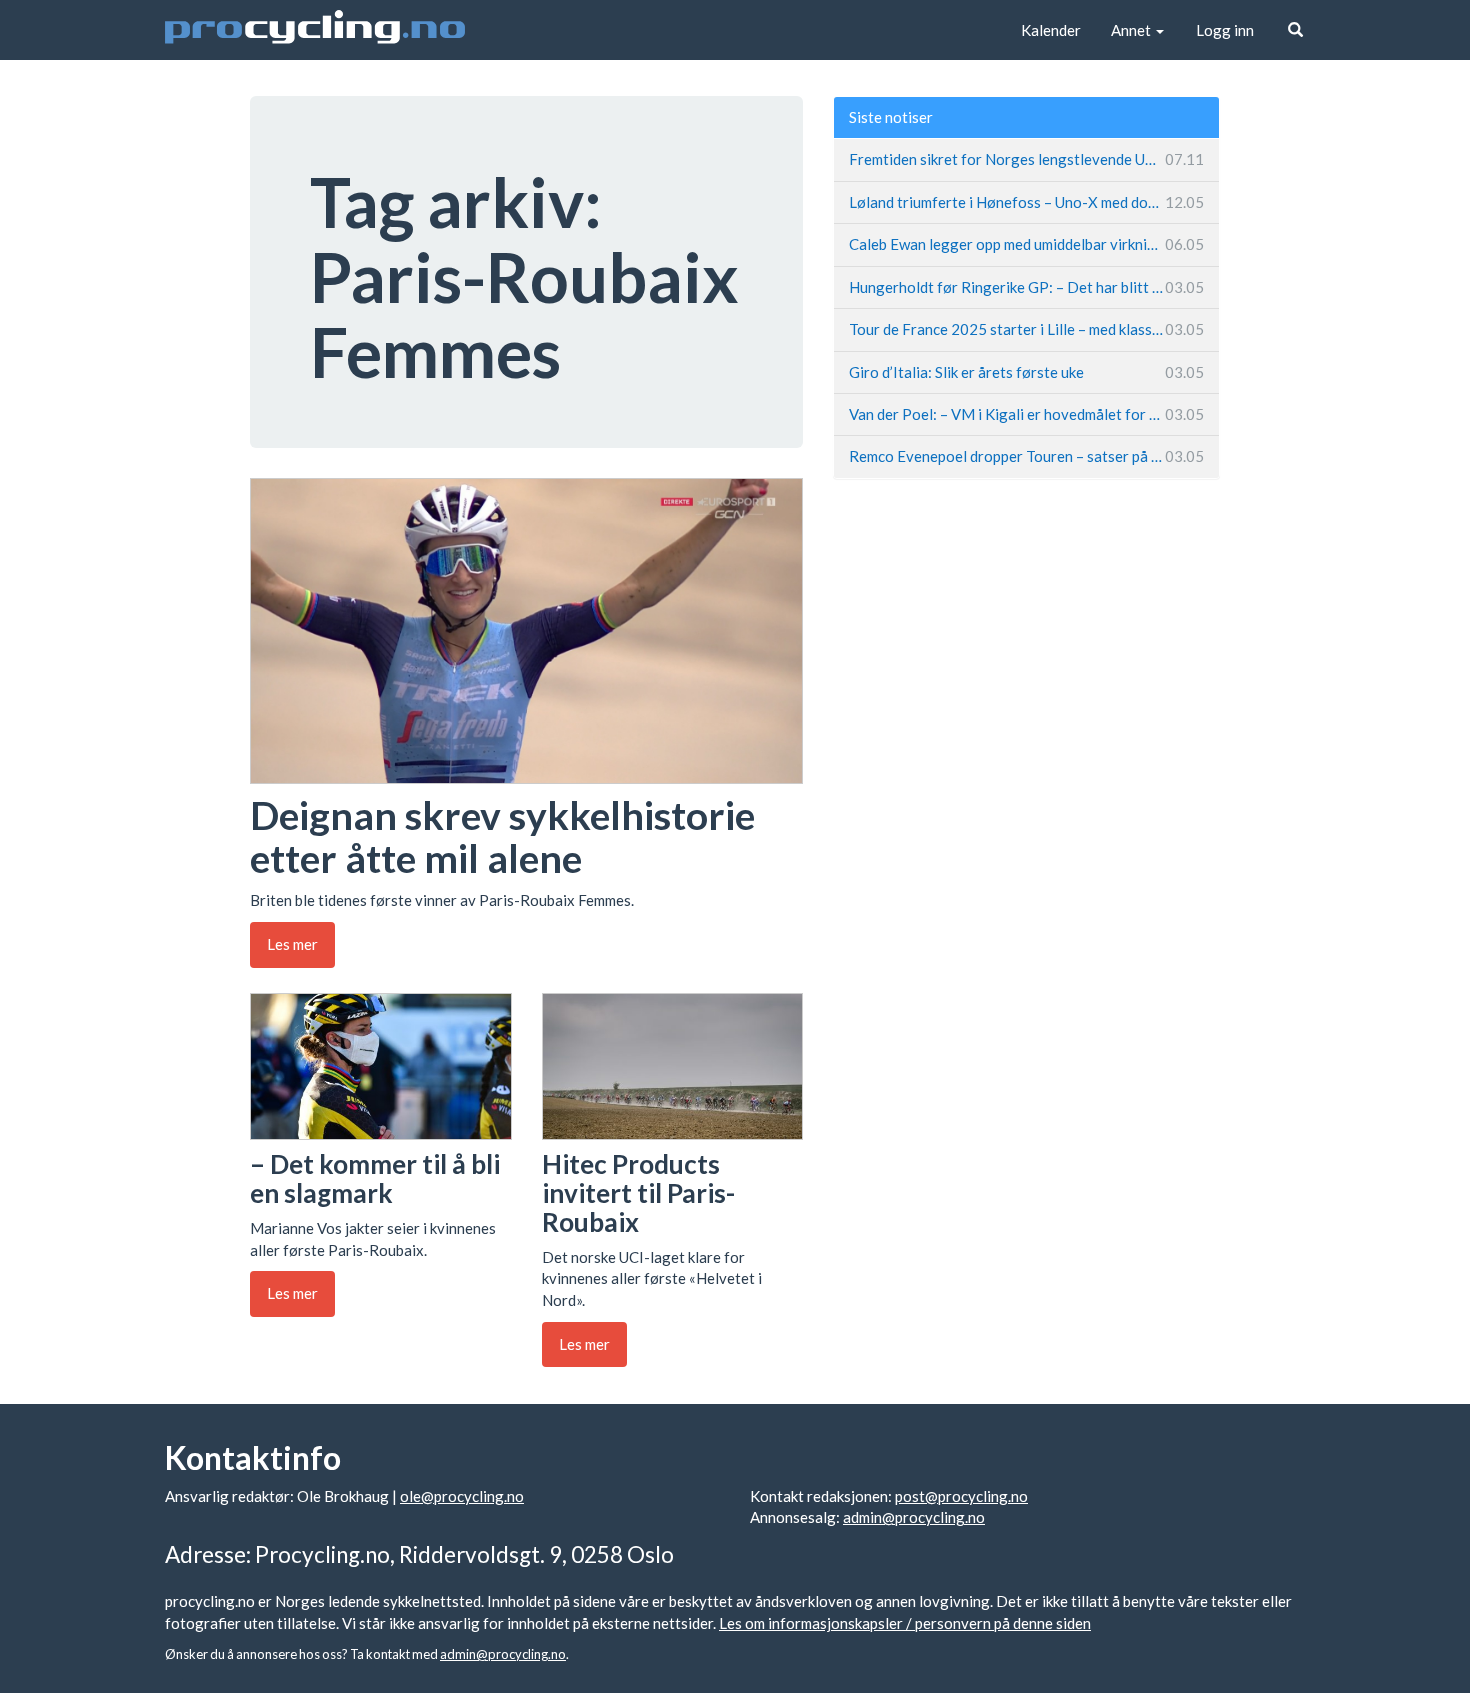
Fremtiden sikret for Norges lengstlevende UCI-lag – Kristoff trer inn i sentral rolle (1026, 159)
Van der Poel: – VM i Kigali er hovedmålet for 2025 (1026, 414)
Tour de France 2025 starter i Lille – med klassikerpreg (1026, 329)
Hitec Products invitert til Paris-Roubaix (638, 1192)
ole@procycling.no (462, 1496)
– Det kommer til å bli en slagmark (375, 1178)
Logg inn (1225, 30)
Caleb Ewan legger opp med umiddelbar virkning (1026, 244)
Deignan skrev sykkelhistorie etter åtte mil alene (502, 836)
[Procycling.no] (315, 30)
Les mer (292, 944)
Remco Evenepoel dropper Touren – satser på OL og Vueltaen (1026, 456)
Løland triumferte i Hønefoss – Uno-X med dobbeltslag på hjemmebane (1026, 202)
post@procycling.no (961, 1496)
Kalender (1051, 30)
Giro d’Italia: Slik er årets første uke (1026, 372)
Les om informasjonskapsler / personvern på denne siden (905, 1623)
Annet (1132, 30)
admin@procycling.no (914, 1517)
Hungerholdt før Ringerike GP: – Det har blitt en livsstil (1026, 287)
